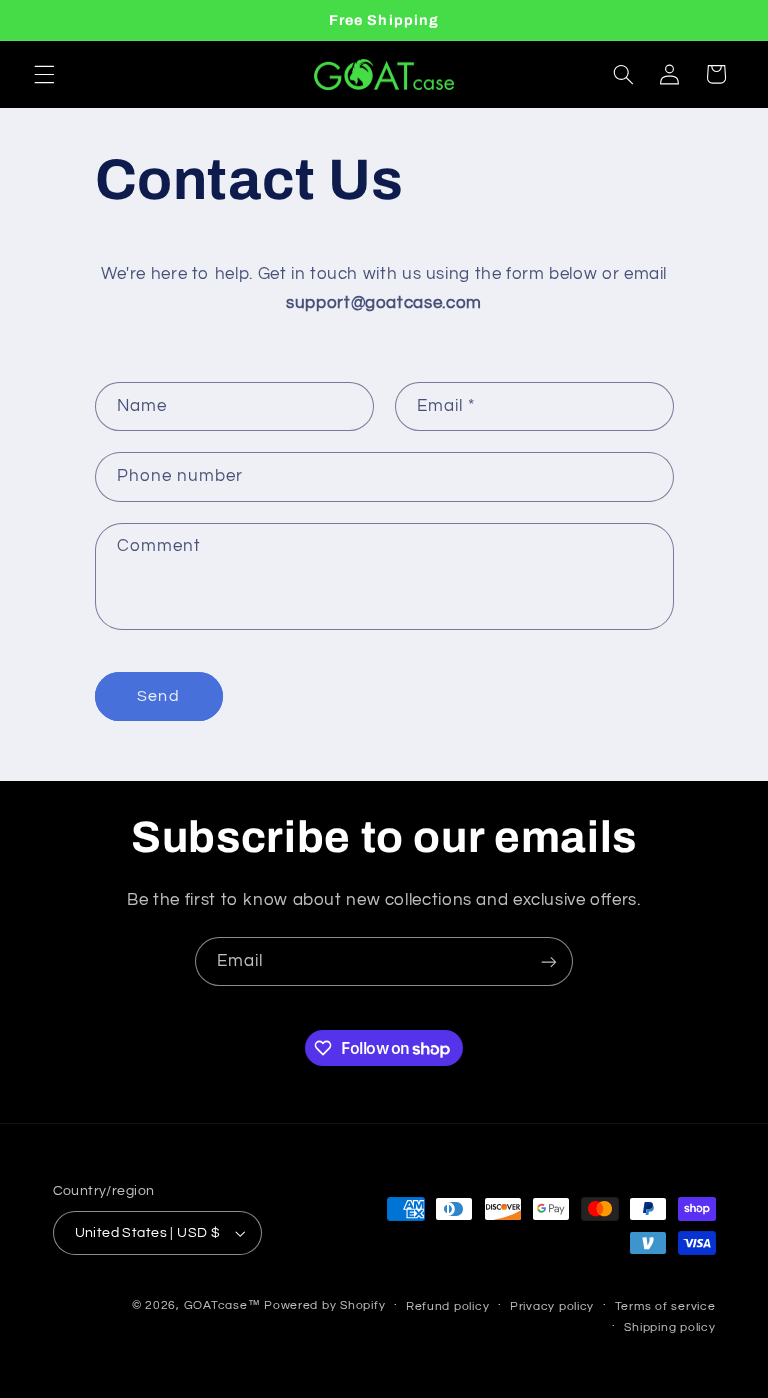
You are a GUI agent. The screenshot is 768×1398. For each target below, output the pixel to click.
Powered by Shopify (324, 1305)
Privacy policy (552, 1306)
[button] (44, 74)
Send (158, 696)
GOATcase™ (222, 1305)
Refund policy (448, 1306)
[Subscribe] (549, 961)
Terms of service (665, 1306)
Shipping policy (669, 1327)
